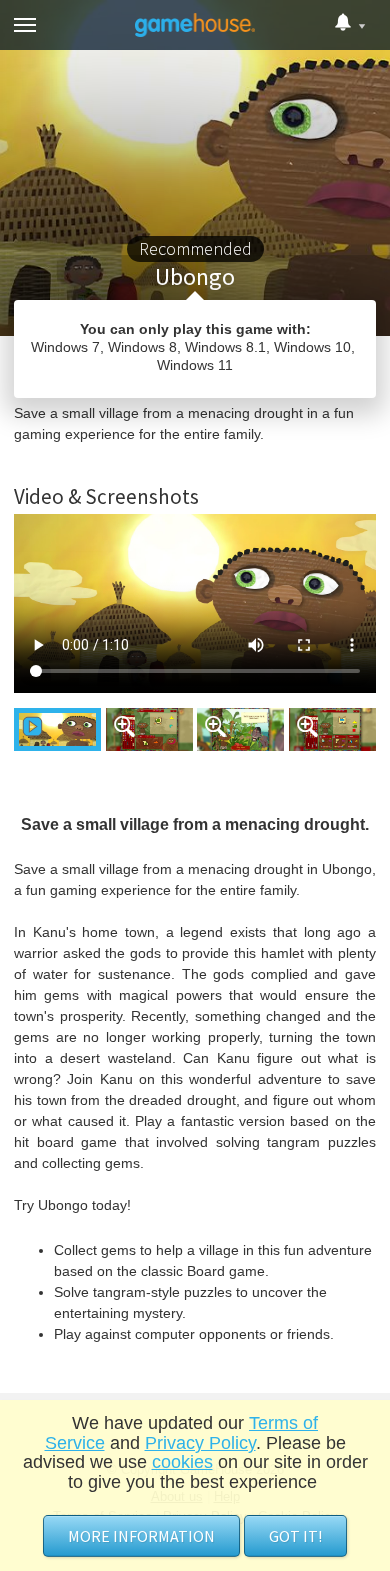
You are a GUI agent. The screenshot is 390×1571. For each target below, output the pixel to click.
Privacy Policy (200, 1443)
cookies (182, 1462)
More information (141, 1536)
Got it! (295, 1536)
